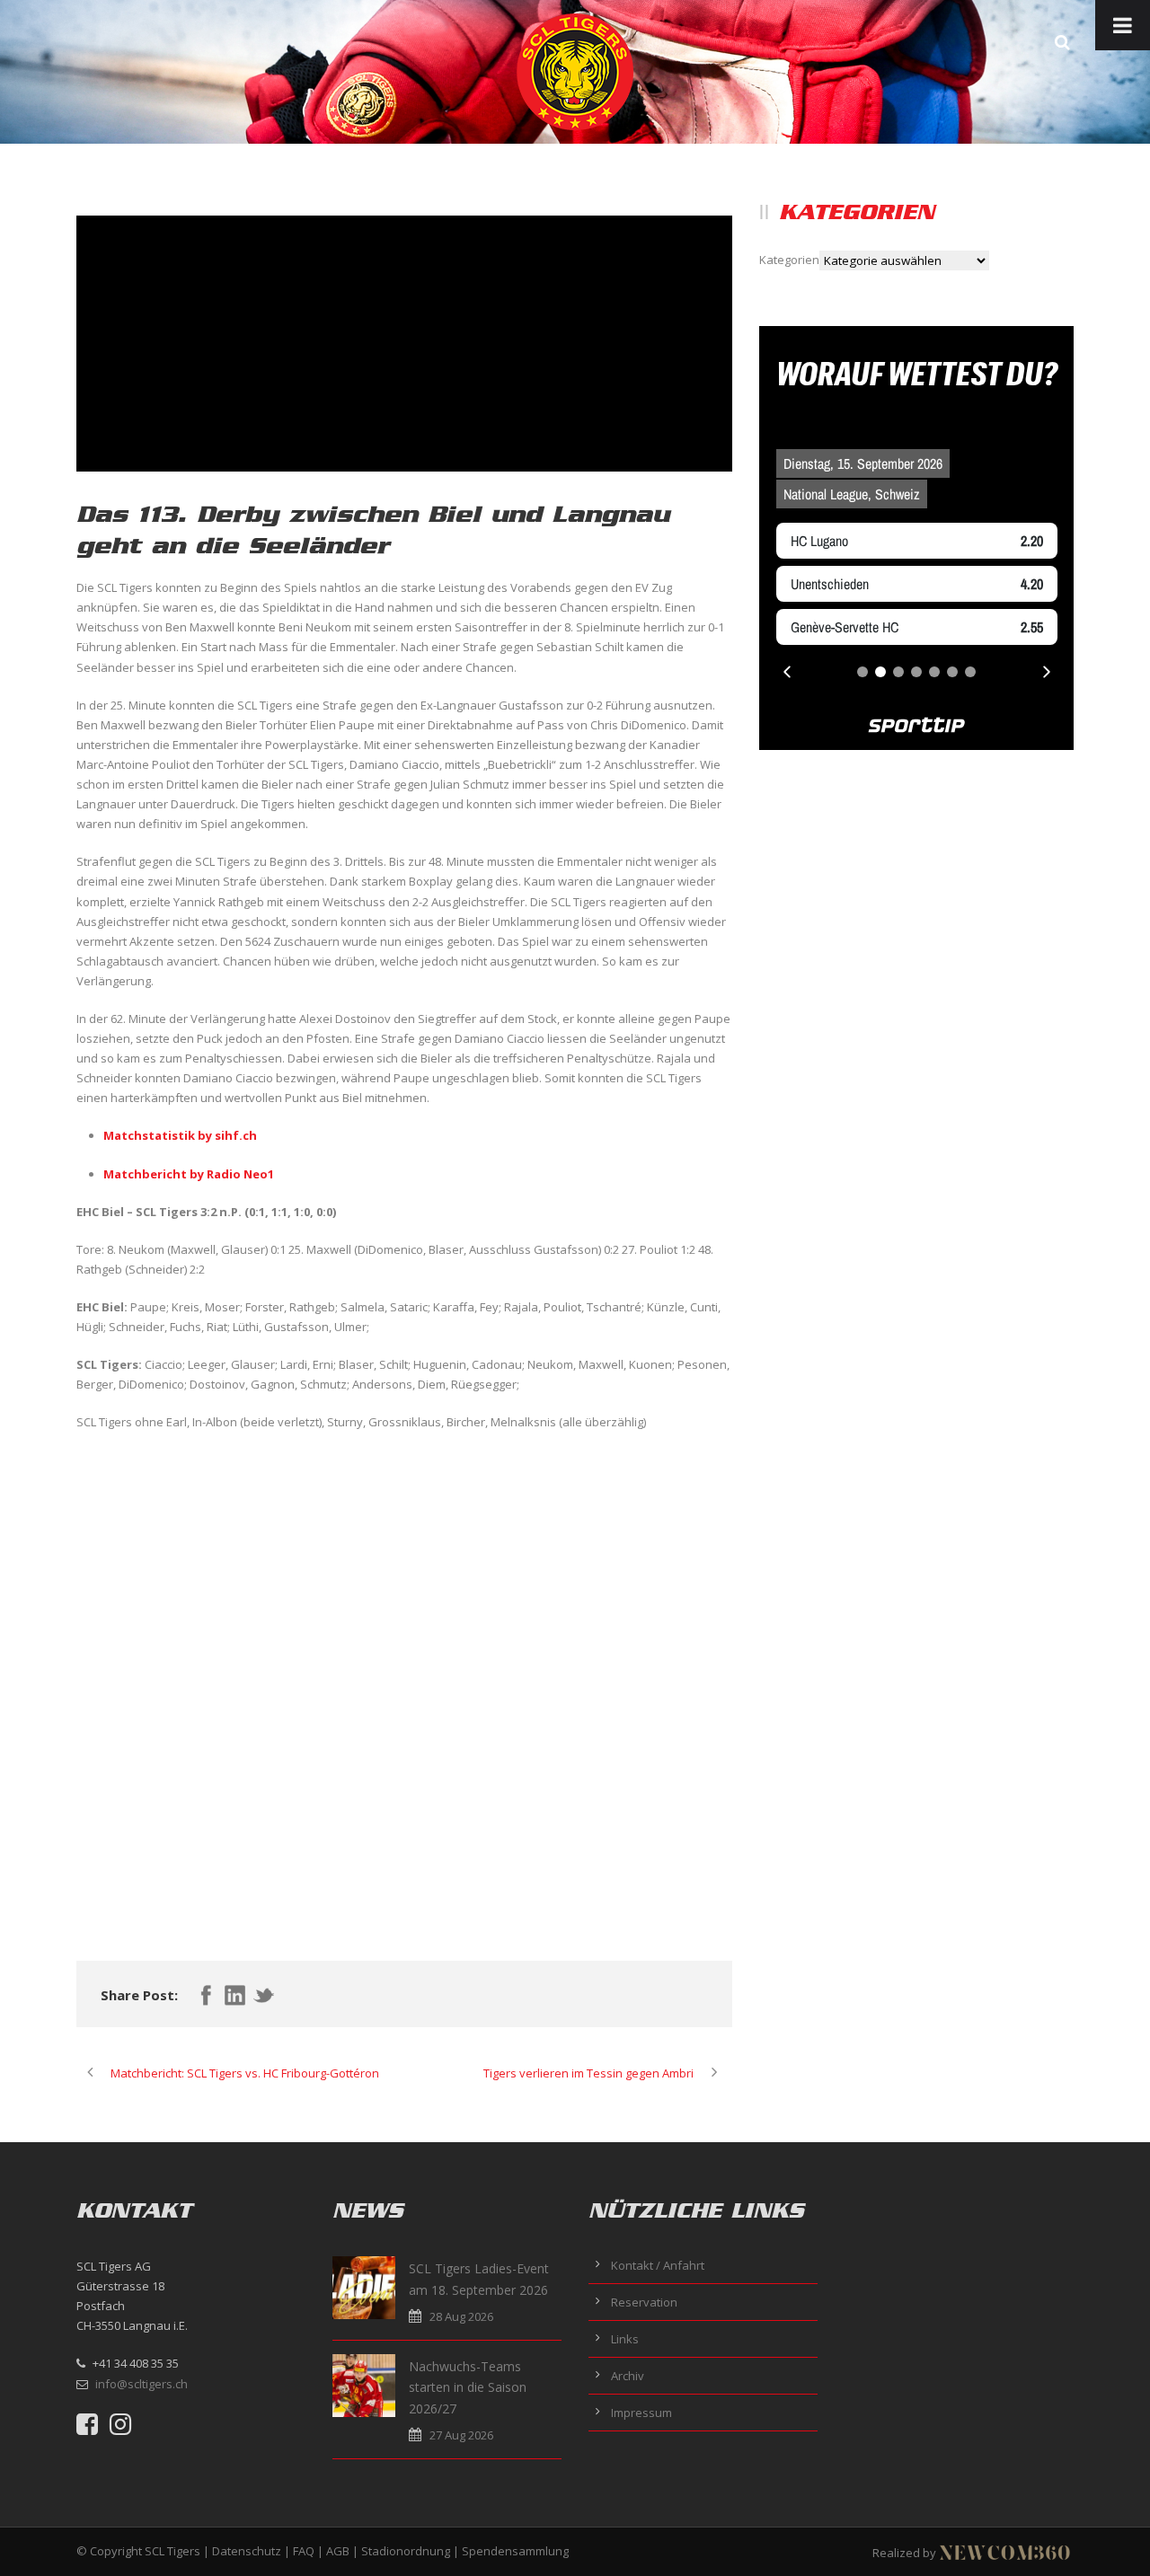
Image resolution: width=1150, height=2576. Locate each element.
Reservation (644, 2302)
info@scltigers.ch (142, 2384)
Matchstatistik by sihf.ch (180, 1135)
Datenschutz (247, 2551)
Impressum (641, 2413)
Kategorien (789, 260)
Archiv (628, 2376)
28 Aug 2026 (461, 2316)
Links (625, 2339)
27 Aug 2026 (461, 2435)
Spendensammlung (515, 2551)
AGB (338, 2551)
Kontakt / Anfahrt (658, 2265)
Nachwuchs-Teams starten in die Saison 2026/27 (468, 2388)
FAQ (304, 2551)
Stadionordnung (406, 2551)
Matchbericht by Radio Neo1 (189, 1174)
